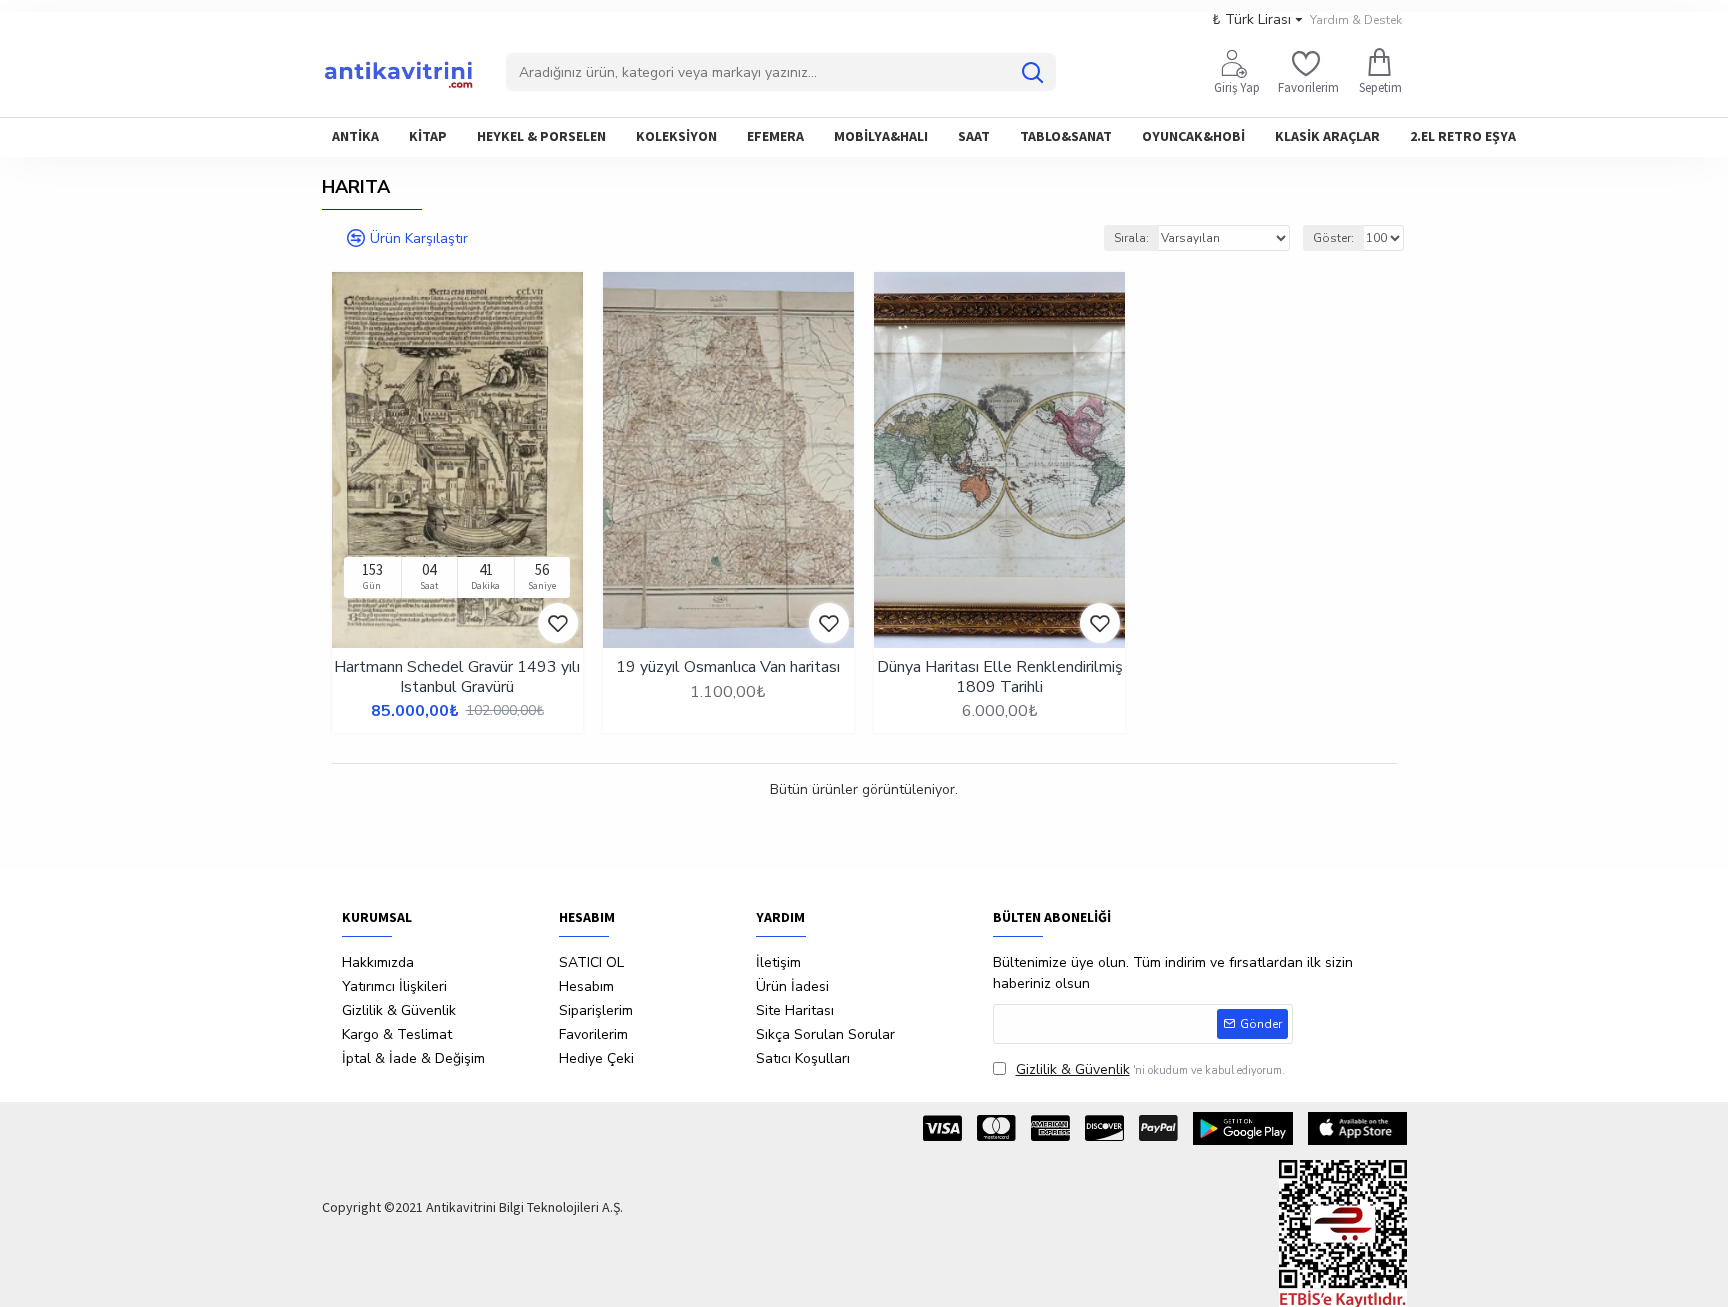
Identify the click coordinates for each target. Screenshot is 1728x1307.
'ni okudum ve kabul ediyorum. (1150, 1069)
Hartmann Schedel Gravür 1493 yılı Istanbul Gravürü (457, 677)
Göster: (1333, 238)
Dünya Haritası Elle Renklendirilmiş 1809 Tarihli (1000, 677)
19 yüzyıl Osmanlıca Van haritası (728, 667)
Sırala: (1131, 238)
